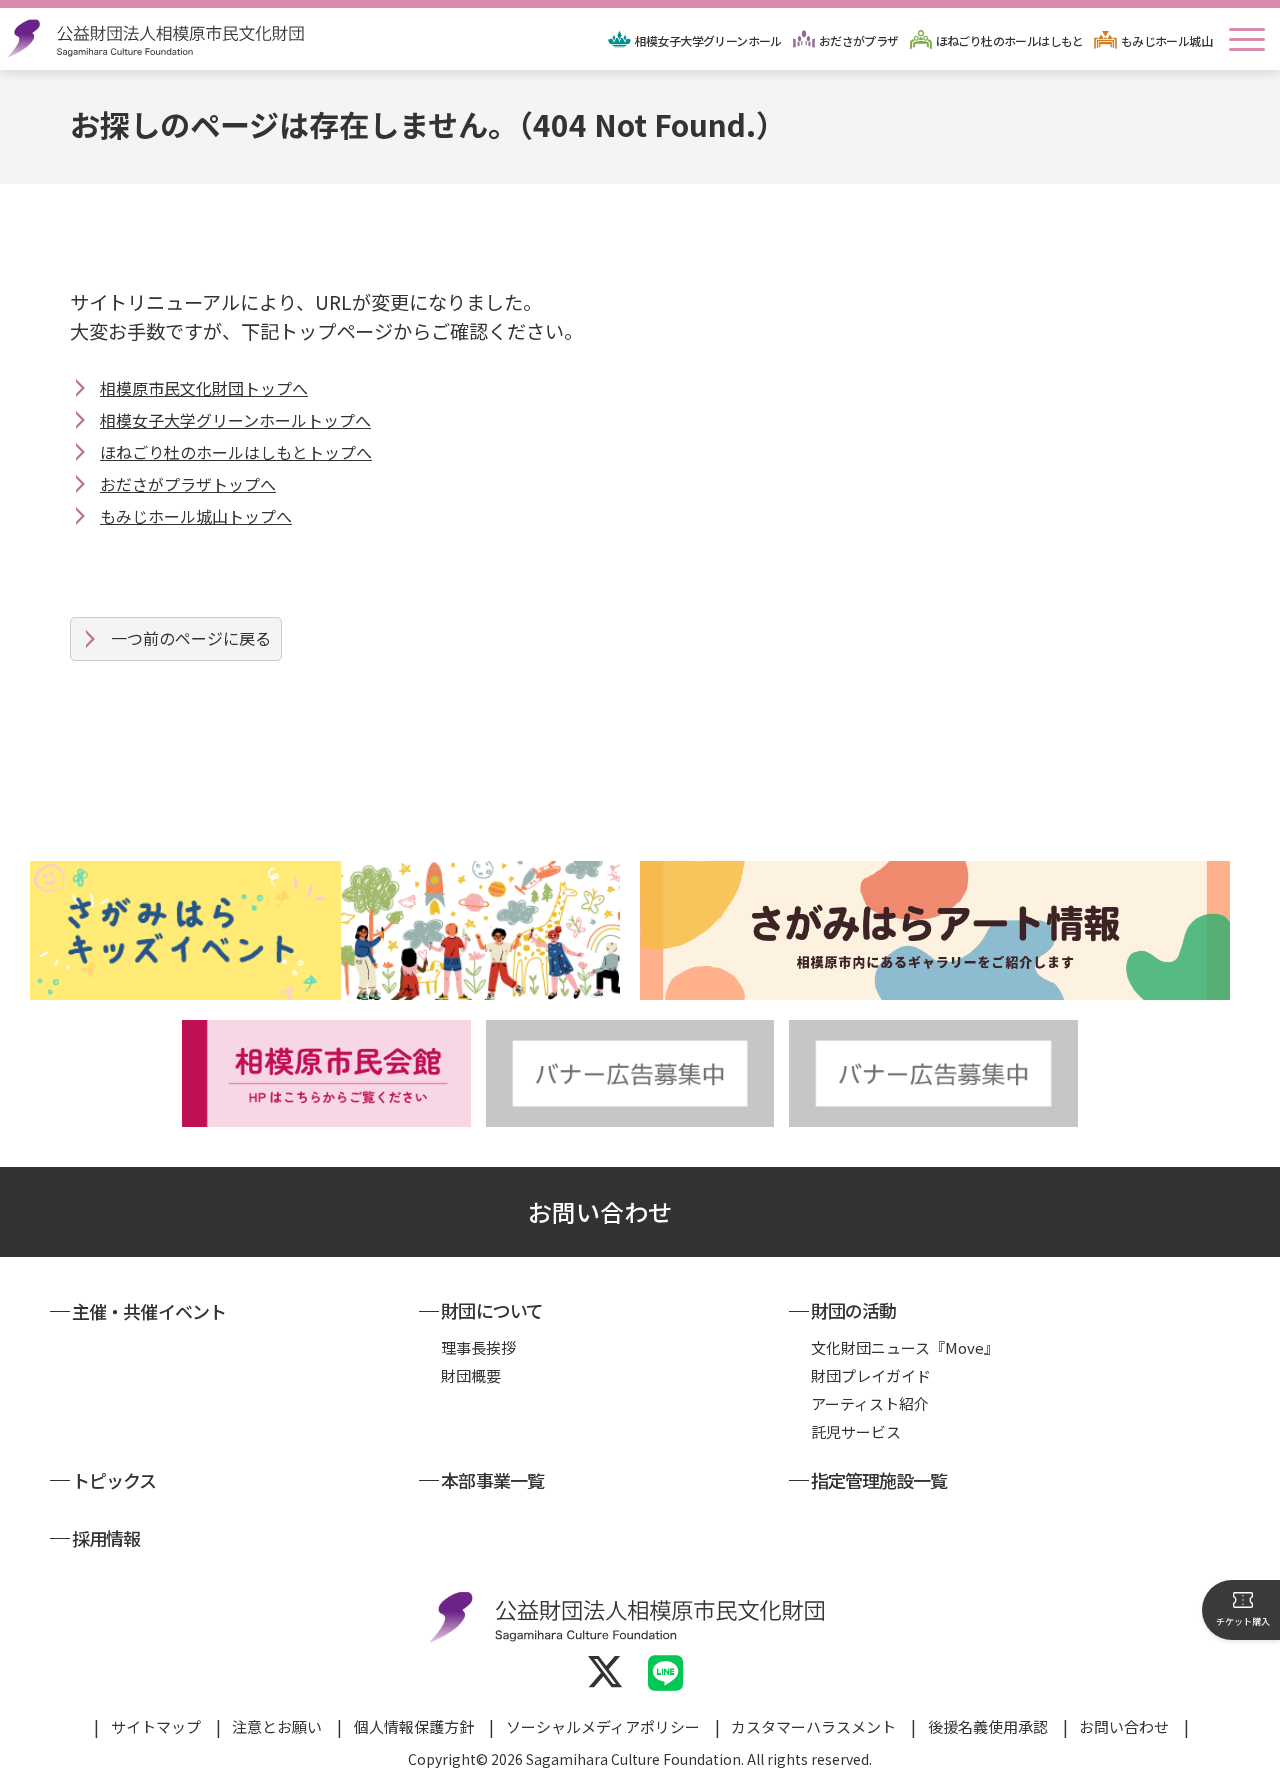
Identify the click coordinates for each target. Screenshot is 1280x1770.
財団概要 (471, 1375)
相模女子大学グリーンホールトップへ (235, 420)
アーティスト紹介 (870, 1403)
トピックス (114, 1480)
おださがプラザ (859, 40)
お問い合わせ (600, 1211)
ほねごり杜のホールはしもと (1010, 40)
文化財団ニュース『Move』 (905, 1347)
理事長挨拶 (478, 1347)
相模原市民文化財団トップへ (204, 388)
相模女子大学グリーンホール (708, 40)
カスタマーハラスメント (813, 1726)
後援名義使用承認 (988, 1726)
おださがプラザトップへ (188, 484)
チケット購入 (1243, 1621)
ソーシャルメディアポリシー (603, 1726)
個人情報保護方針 (414, 1726)
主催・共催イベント (149, 1311)
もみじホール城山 (1166, 40)
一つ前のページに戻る (191, 638)
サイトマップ (156, 1726)
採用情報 (106, 1538)
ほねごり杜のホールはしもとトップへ (236, 452)
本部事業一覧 (492, 1480)
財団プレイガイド (871, 1375)
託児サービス (856, 1431)
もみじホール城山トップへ (196, 516)
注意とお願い (277, 1726)
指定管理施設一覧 (879, 1480)
